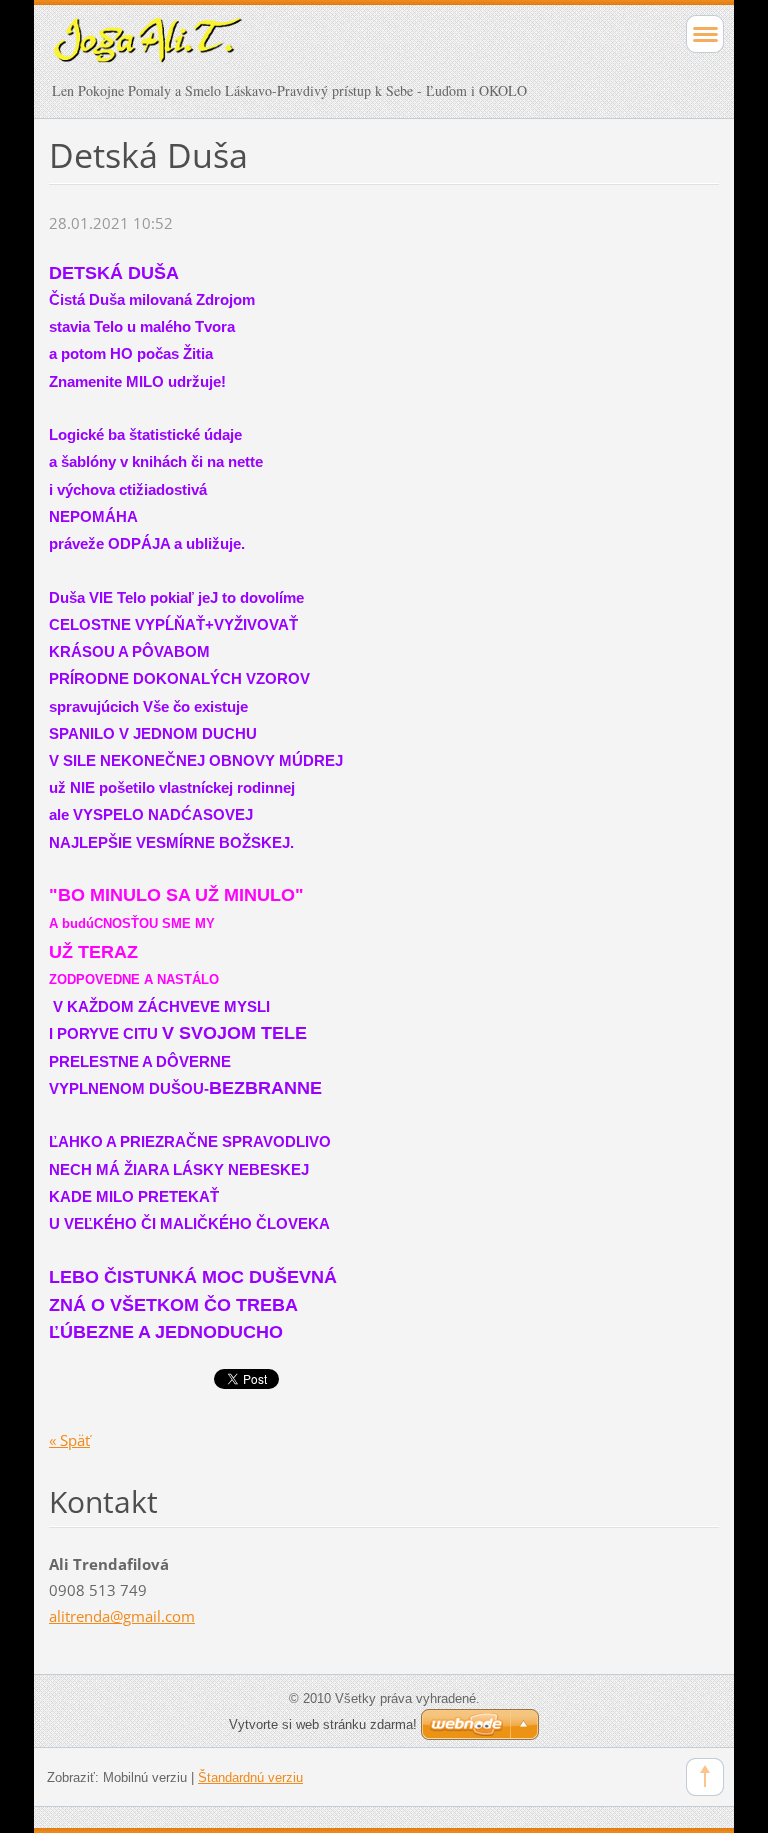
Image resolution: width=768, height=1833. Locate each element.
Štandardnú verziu (250, 1777)
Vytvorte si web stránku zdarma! (323, 1724)
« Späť (69, 1440)
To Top (705, 1777)
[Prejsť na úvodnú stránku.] (317, 50)
